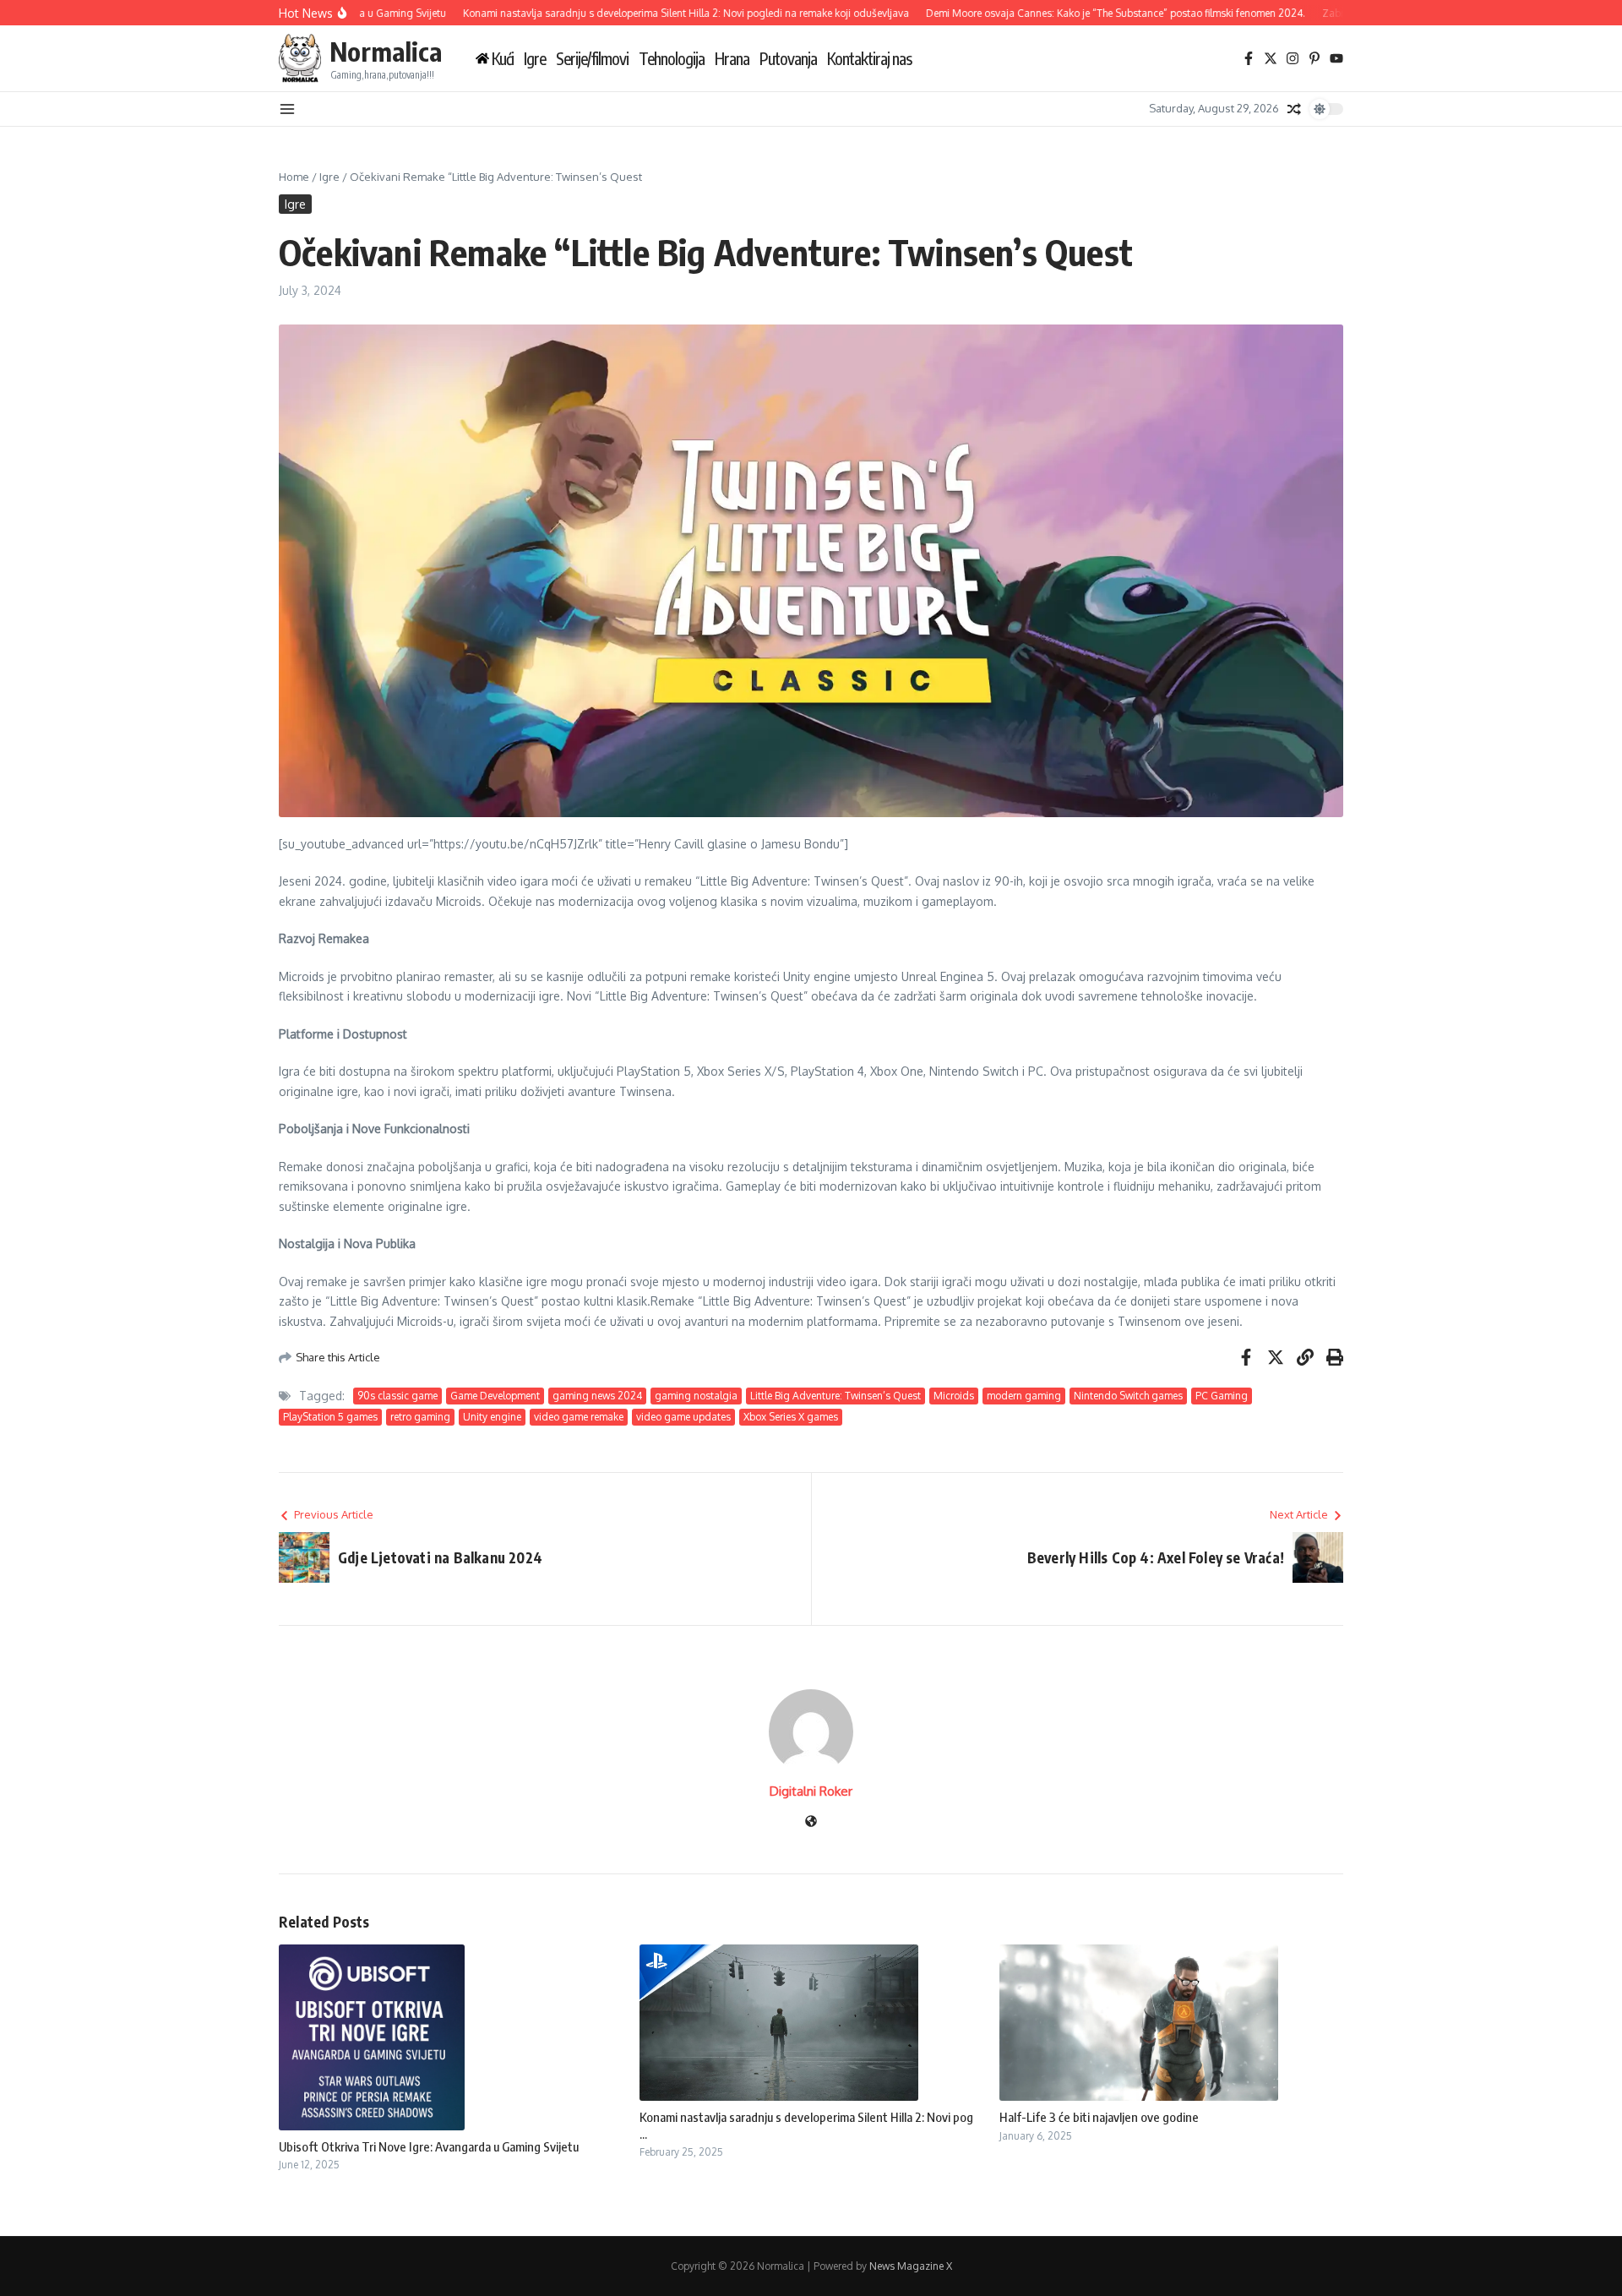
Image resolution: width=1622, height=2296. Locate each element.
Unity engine (492, 1417)
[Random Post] (1294, 109)
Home (294, 177)
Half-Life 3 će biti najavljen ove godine (1099, 2117)
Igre (535, 59)
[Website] (811, 1822)
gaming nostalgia (696, 1396)
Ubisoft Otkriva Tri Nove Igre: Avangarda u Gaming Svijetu (429, 2146)
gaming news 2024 (597, 1396)
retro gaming (420, 1417)
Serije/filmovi (592, 59)
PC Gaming (1222, 1396)
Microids (954, 1396)
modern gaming (1024, 1396)
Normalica (386, 51)
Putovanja (788, 59)
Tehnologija (672, 59)
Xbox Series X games (791, 1417)
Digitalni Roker (811, 1791)
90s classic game (397, 1396)
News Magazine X (911, 2266)
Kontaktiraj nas (869, 59)
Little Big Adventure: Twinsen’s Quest (835, 1396)
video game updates (683, 1417)
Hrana (732, 59)
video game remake (579, 1417)
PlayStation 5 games (330, 1417)
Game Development (495, 1396)
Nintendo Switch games (1128, 1396)
